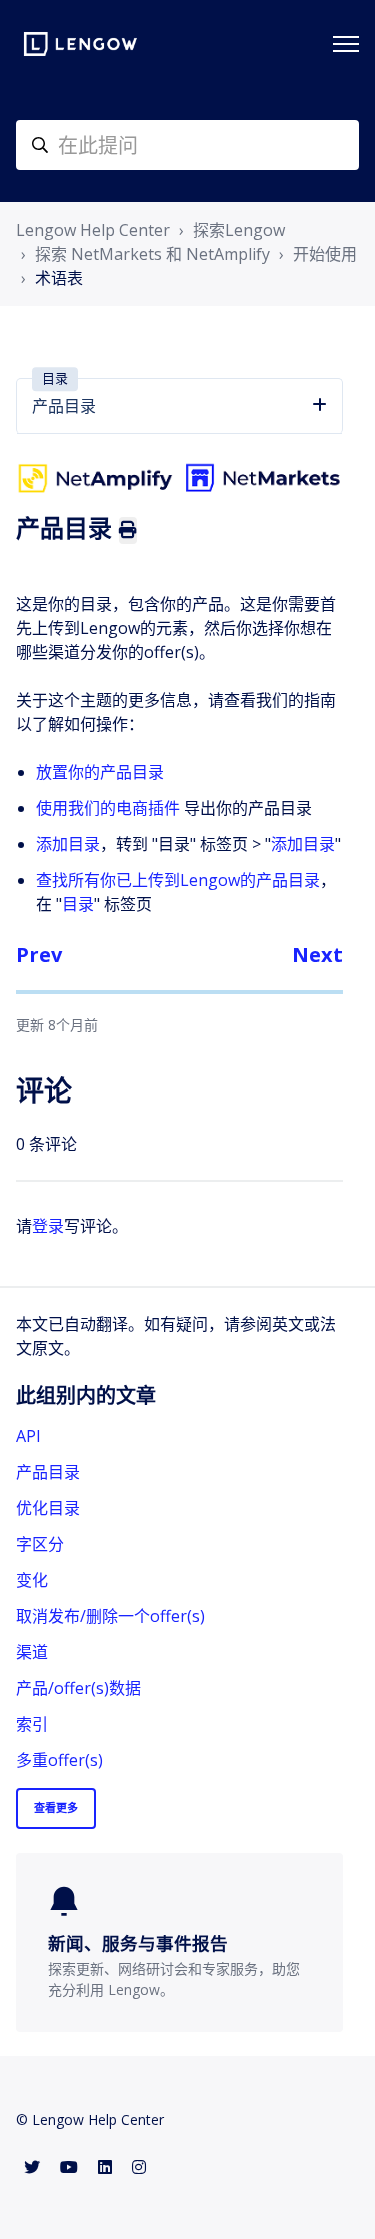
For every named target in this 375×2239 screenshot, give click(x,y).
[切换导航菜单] (346, 44)
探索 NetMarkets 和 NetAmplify (152, 254)
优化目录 (48, 1508)
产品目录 (48, 1472)
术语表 (59, 278)
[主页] (80, 44)
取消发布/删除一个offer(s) (110, 1616)
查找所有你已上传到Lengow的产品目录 (178, 880)
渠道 (32, 1652)
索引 (32, 1724)
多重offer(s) (59, 1760)
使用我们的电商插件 (108, 808)
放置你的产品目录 (100, 772)
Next (317, 954)
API (28, 1436)
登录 (48, 1226)
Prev (39, 954)
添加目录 (68, 844)
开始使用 (325, 254)
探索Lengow (239, 230)
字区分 (40, 1544)
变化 (32, 1580)
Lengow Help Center (93, 230)
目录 (78, 904)
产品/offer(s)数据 (78, 1688)
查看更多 (56, 1807)
